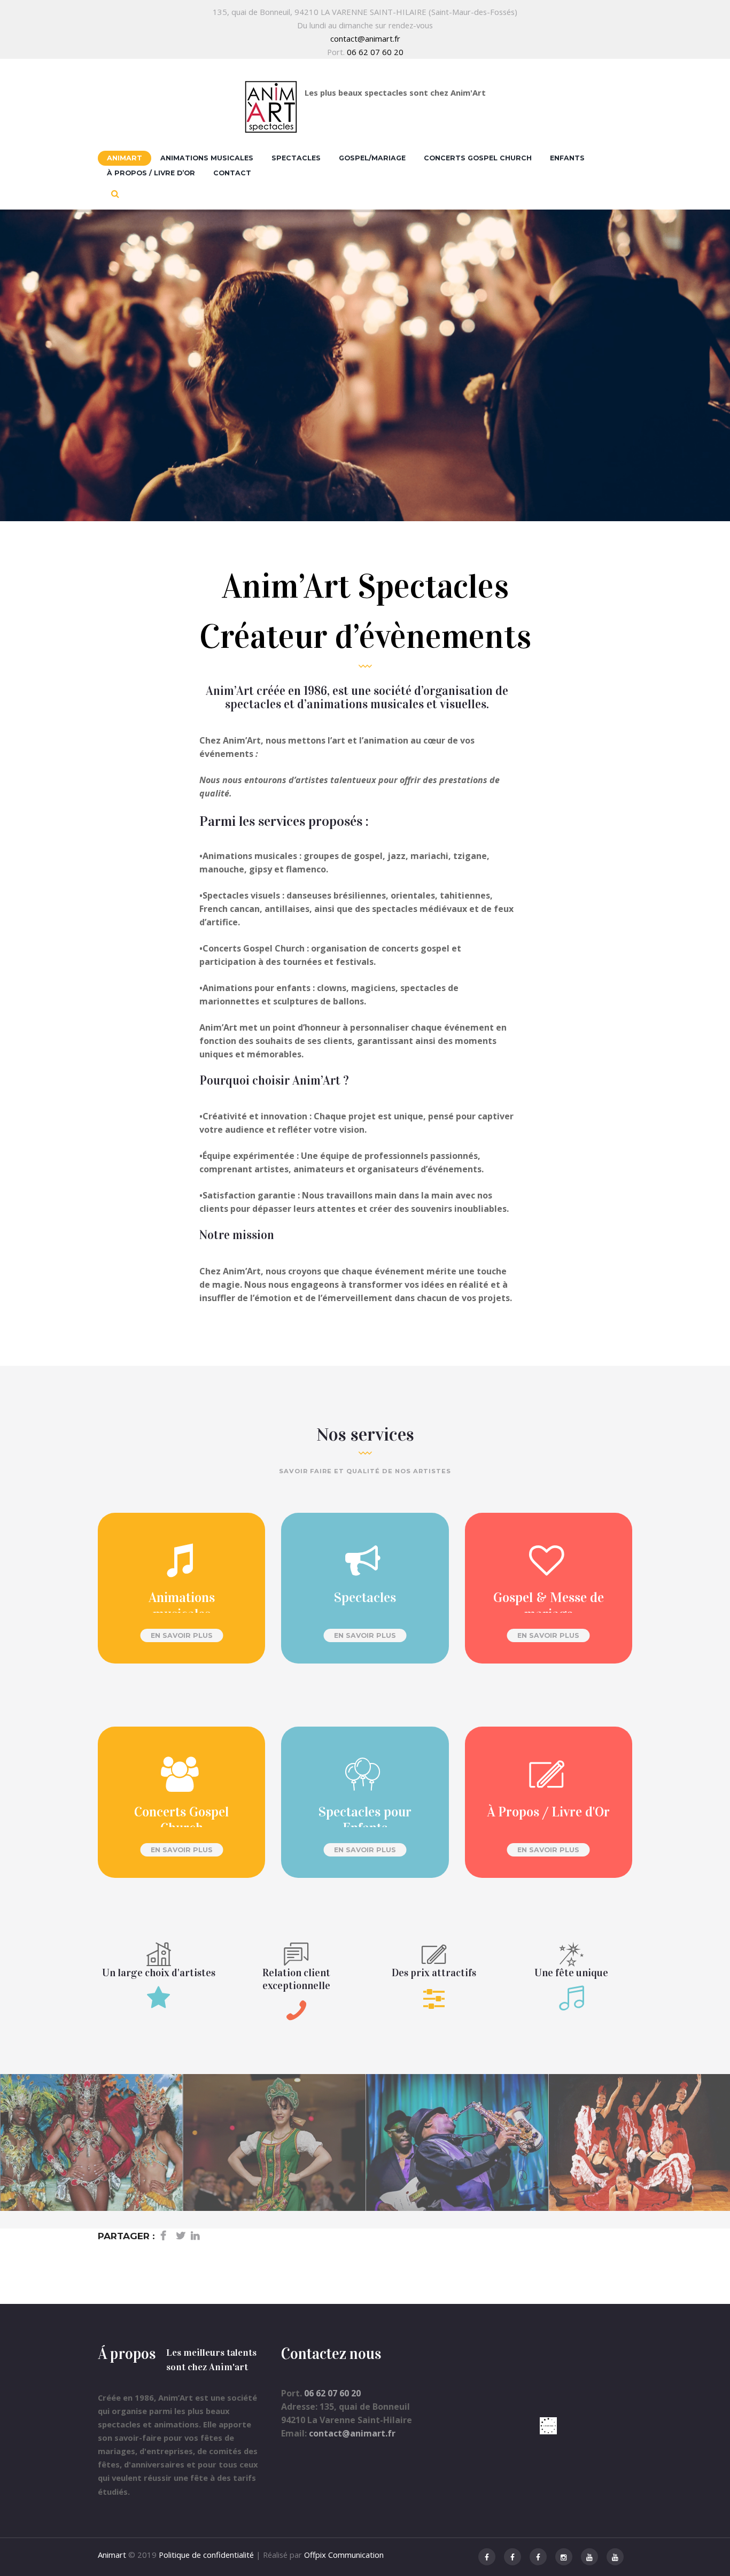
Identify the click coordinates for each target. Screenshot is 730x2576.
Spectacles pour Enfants (365, 1820)
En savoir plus (182, 1635)
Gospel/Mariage (372, 158)
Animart (125, 158)
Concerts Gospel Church (478, 158)
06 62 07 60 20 (375, 52)
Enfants (567, 158)
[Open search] (115, 194)
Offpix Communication (344, 2555)
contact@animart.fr (365, 38)
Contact (232, 173)
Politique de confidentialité (206, 2555)
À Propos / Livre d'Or (548, 1812)
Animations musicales (207, 158)
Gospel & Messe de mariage (549, 1606)
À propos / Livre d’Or (151, 173)
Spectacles (296, 158)
